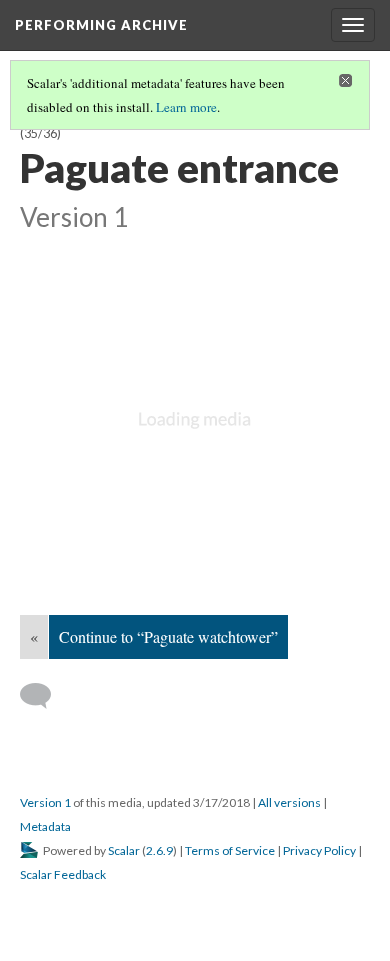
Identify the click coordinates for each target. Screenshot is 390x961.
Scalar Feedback (63, 874)
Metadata (45, 826)
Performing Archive (101, 25)
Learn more (186, 107)
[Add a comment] (44, 696)
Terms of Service (230, 850)
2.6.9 (159, 850)
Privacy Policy (319, 850)
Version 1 (45, 802)
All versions (289, 802)
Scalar (124, 850)
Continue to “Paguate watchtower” (168, 636)
